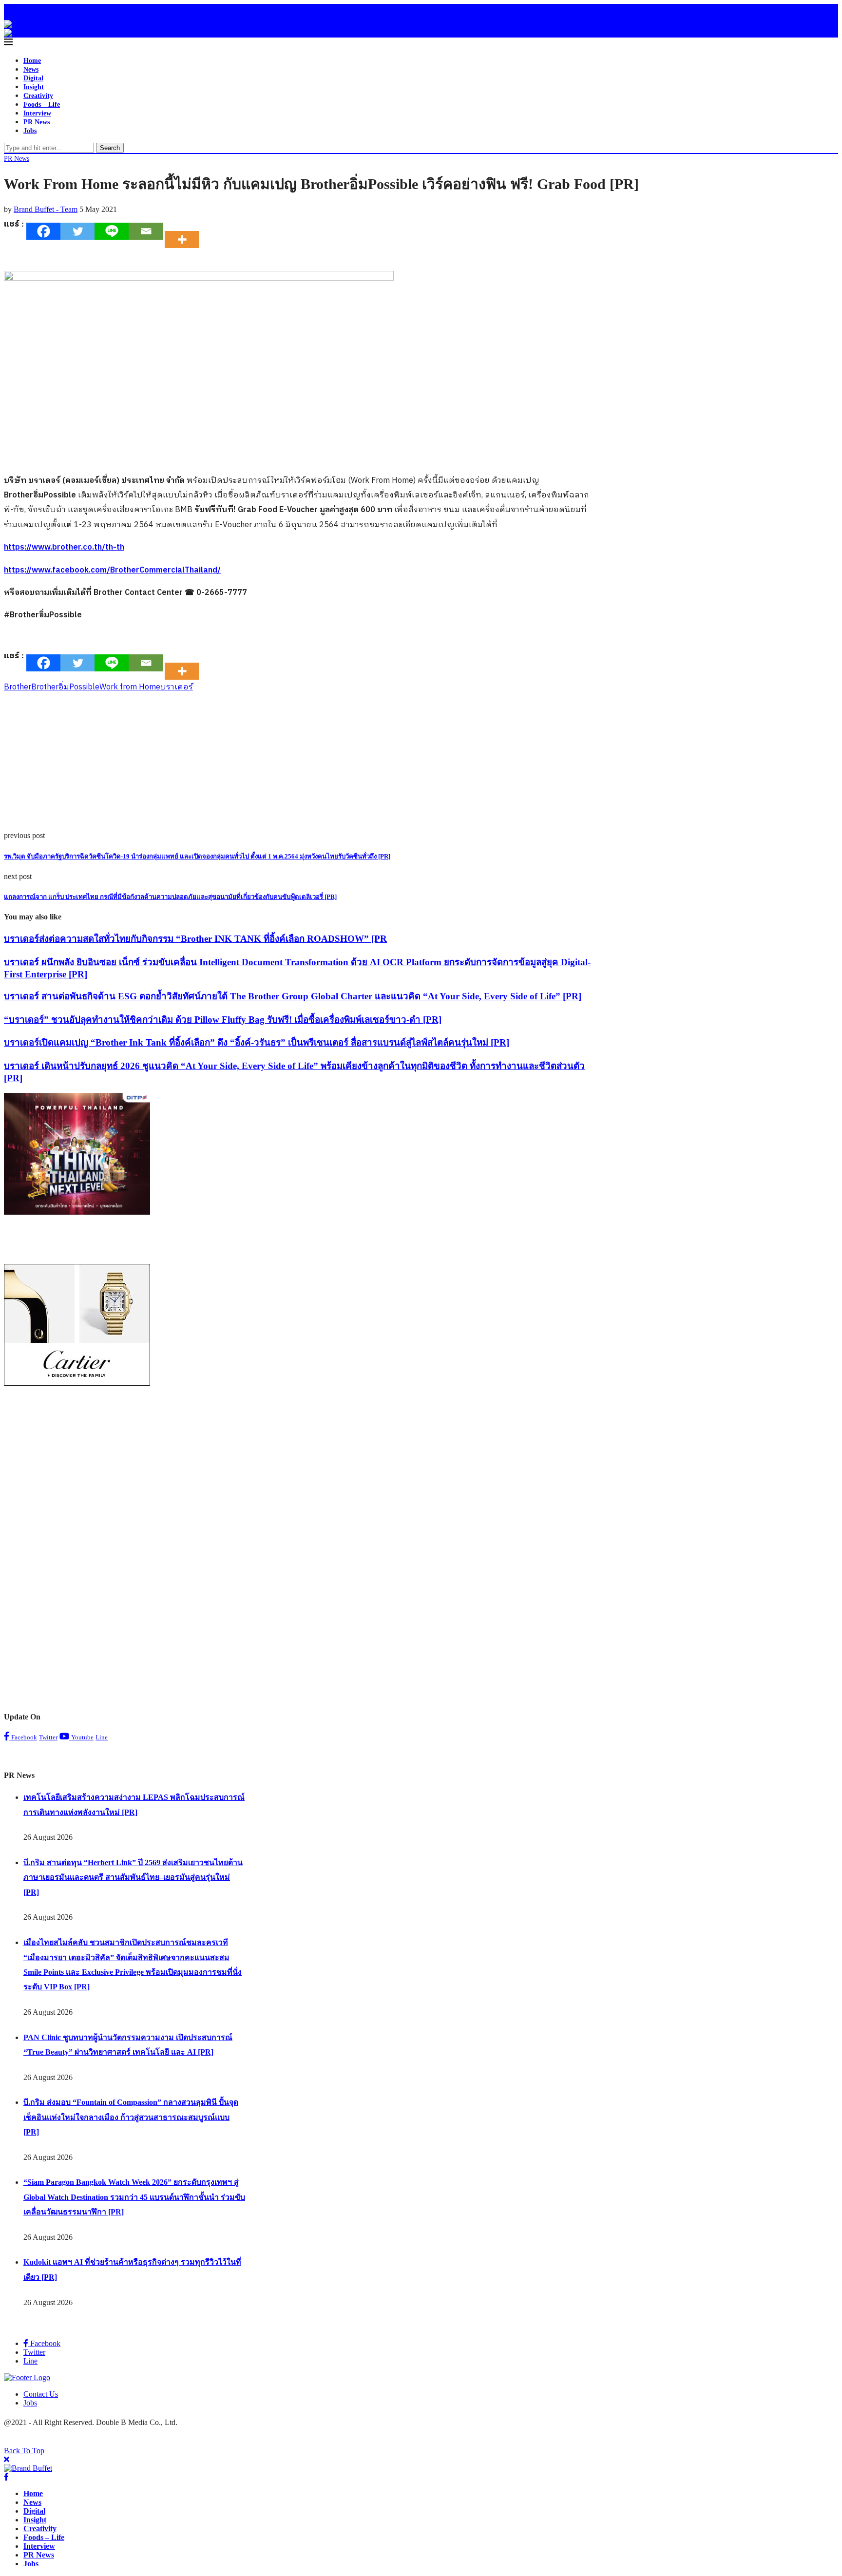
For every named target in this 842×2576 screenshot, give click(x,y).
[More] (185, 231)
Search (110, 148)
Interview (37, 113)
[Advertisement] (296, 763)
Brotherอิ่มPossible (65, 687)
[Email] (146, 231)
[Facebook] (7, 12)
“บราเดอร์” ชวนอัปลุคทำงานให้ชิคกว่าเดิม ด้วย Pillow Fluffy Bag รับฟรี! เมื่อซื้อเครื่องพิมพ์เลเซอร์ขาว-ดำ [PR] (223, 1020)
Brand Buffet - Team (46, 209)
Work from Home (130, 687)
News (31, 69)
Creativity (38, 96)
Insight (34, 87)
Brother (18, 687)
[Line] (112, 231)
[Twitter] (77, 231)
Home (32, 61)
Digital (33, 78)
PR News (37, 122)
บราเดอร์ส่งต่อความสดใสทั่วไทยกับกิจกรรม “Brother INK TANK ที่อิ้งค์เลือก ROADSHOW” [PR (195, 939)
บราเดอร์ (177, 687)
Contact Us (41, 2394)
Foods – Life (42, 105)
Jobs (30, 131)
